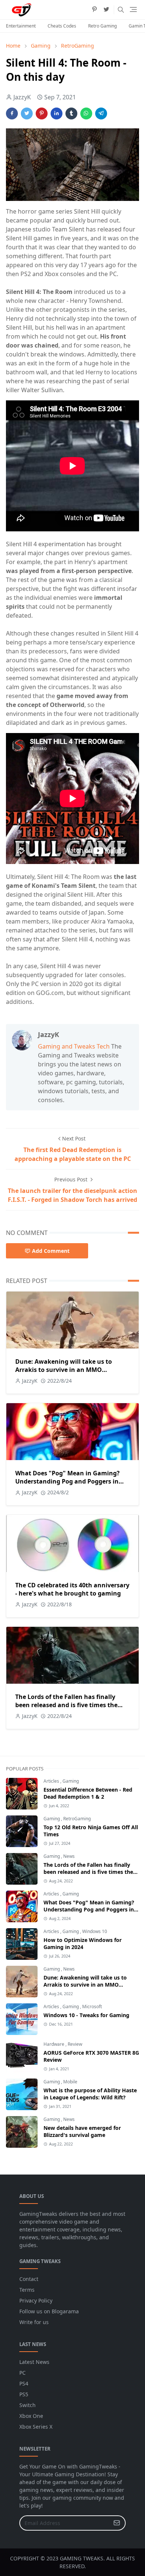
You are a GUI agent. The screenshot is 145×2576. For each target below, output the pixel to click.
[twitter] (106, 10)
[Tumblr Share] (71, 113)
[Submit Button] (117, 2523)
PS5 (24, 2394)
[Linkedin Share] (57, 113)
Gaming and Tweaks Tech (74, 1046)
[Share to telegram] (101, 113)
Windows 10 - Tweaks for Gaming (86, 2015)
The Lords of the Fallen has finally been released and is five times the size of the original (66, 1705)
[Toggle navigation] (133, 9)
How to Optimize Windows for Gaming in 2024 (83, 1943)
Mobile (70, 2082)
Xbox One (31, 2416)
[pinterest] (94, 10)
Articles (52, 1781)
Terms (27, 2290)
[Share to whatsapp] (86, 113)
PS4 (24, 2383)
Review (75, 2044)
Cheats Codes (62, 26)
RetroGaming (77, 1819)
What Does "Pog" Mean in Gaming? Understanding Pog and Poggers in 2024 (67, 1481)
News (69, 1856)
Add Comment (51, 1251)
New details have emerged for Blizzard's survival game (82, 2131)
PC (22, 2373)
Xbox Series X (36, 2427)
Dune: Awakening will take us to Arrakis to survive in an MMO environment (64, 1370)
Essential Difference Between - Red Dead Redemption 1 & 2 (88, 1793)
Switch (28, 2405)
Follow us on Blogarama (49, 2311)
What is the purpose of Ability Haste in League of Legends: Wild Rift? (90, 2094)
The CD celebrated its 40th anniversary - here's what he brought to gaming (72, 1589)
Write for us (34, 2322)
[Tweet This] (27, 113)
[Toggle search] (121, 10)
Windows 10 (95, 1931)
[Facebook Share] (12, 113)
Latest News (34, 2362)
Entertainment (21, 26)
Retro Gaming (102, 26)
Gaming (71, 1781)
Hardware (54, 2044)
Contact (29, 2279)
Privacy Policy (36, 2300)
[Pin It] (42, 113)
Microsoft (92, 2007)
